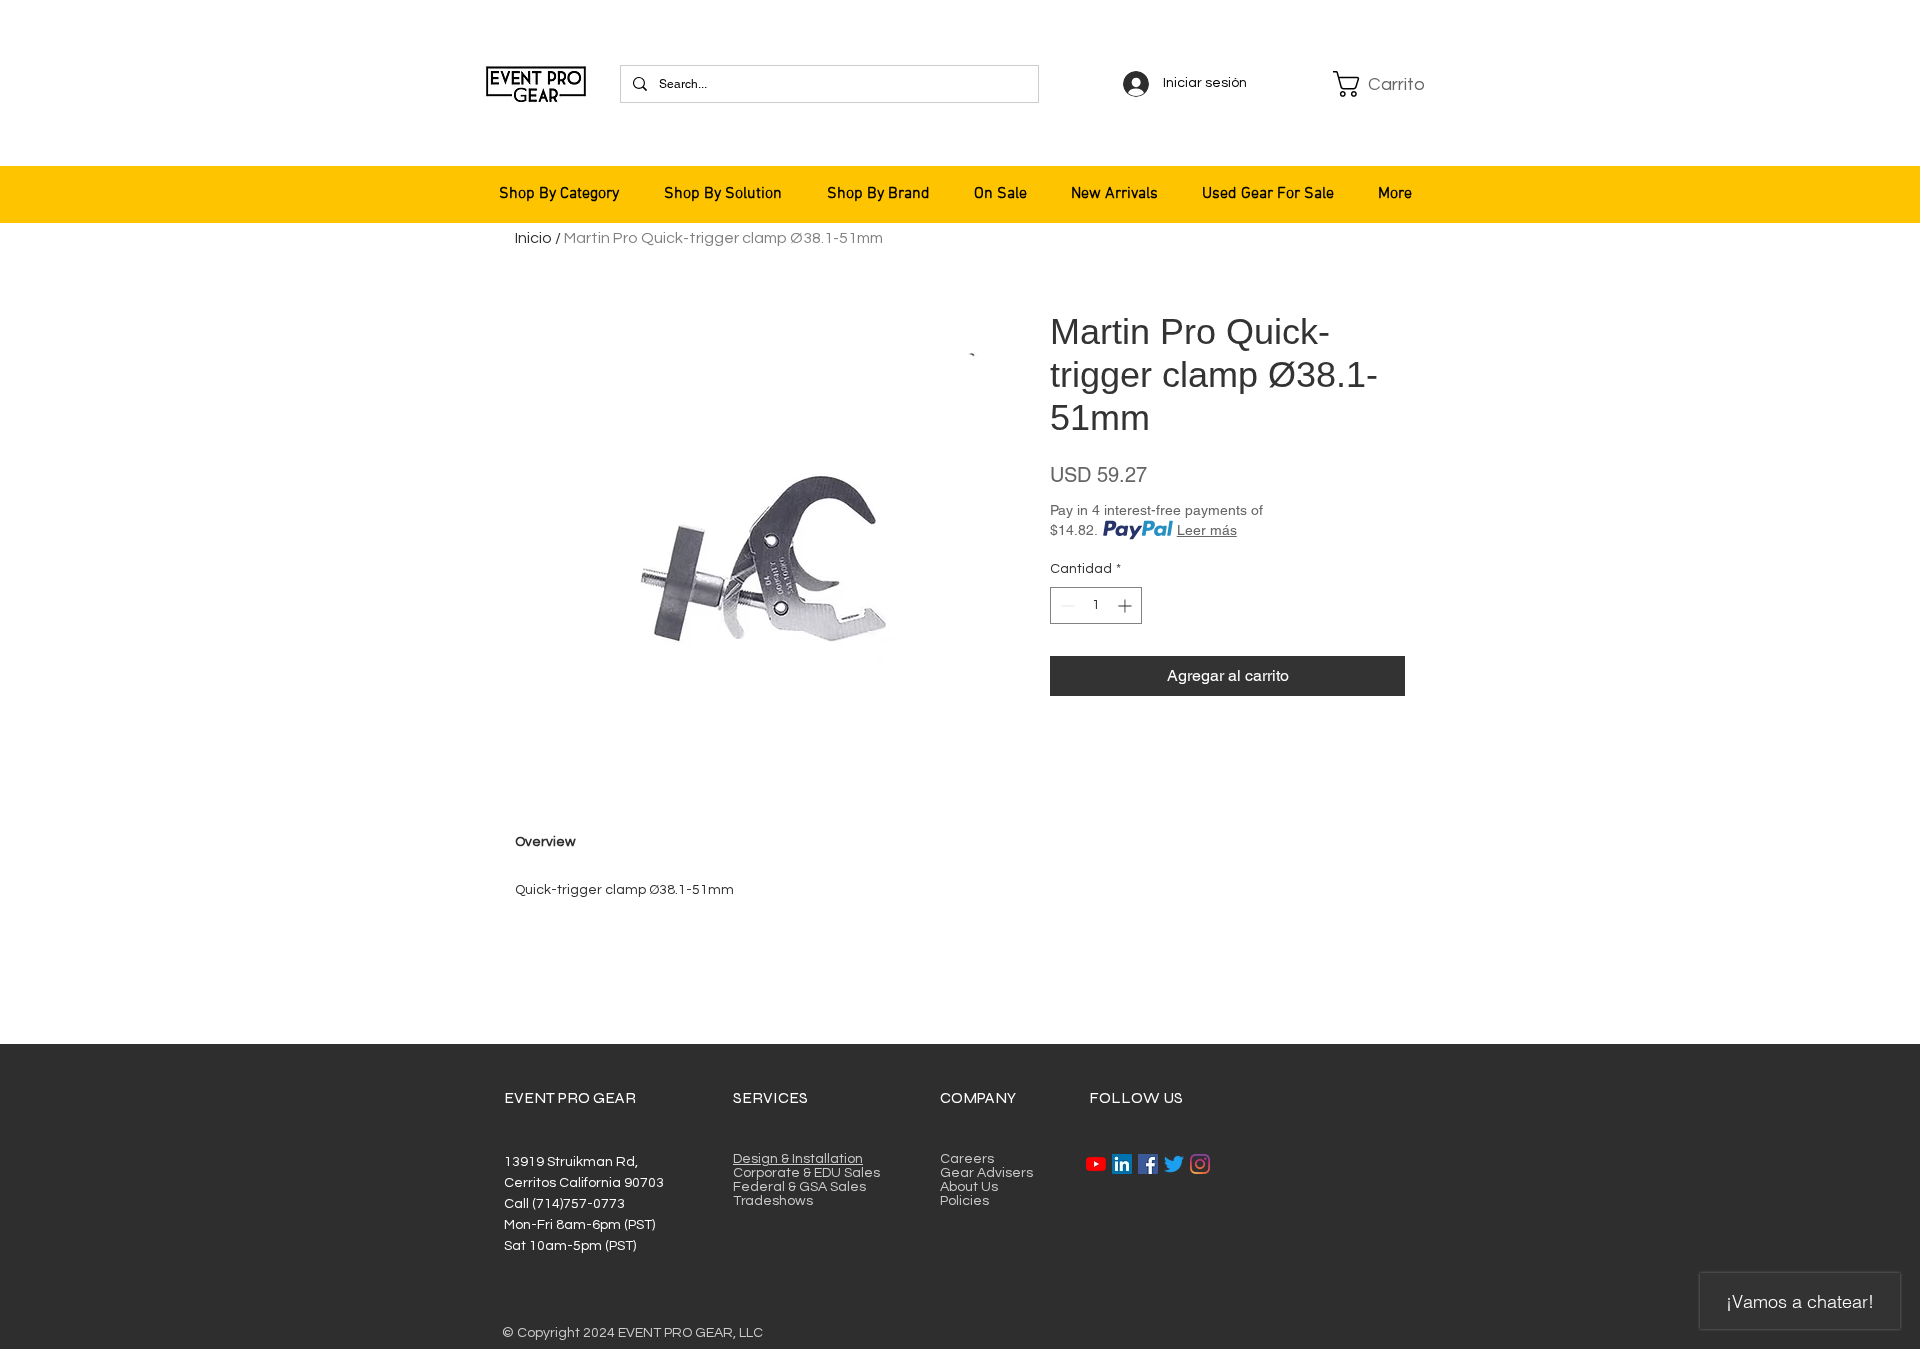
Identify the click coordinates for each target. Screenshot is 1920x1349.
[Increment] (1126, 605)
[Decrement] (1065, 605)
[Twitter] (1174, 1164)
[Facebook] (1148, 1164)
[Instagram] (1200, 1164)
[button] (1382, 84)
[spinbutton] (1096, 605)
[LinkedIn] (1122, 1164)
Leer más (1207, 530)
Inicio (533, 238)
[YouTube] (1096, 1164)
